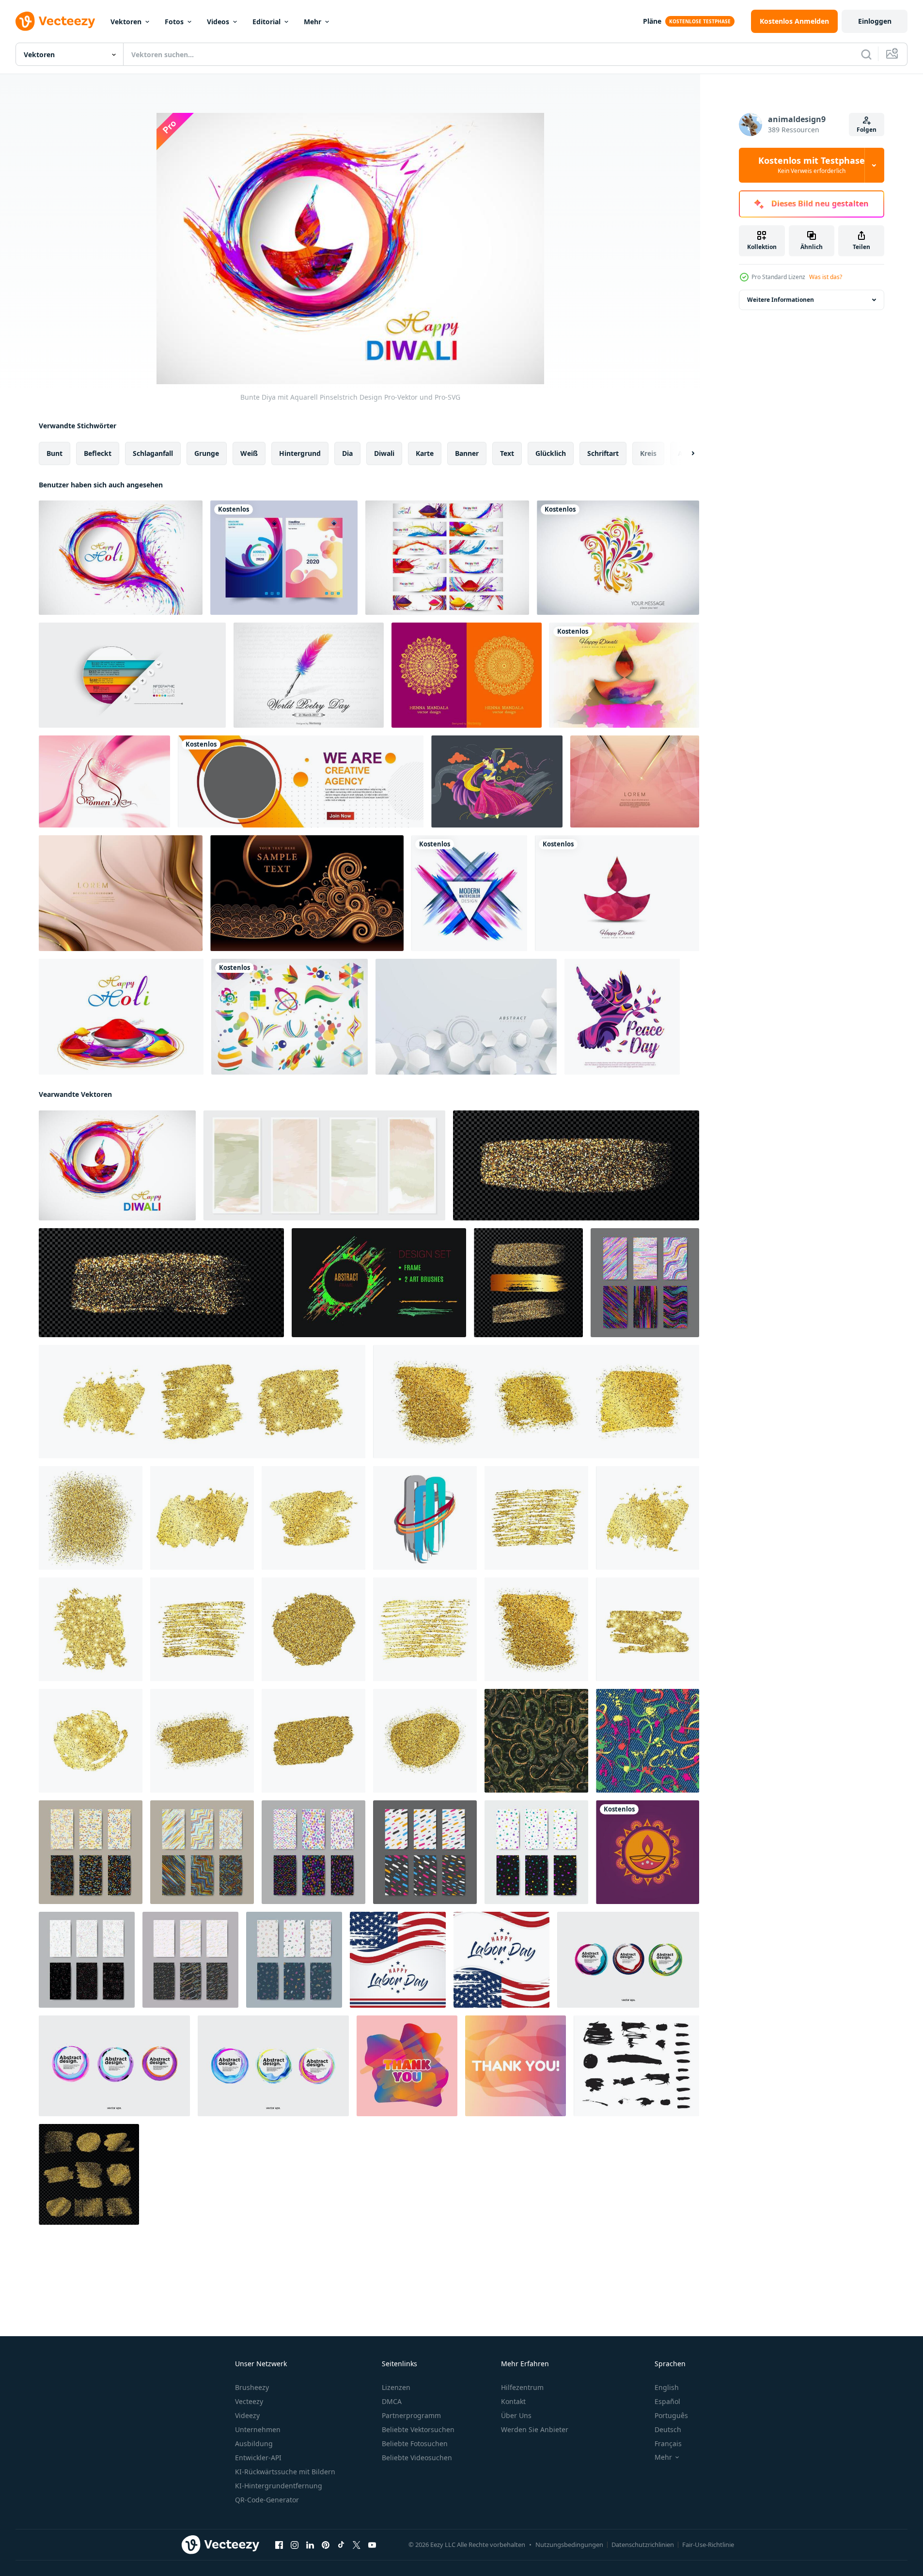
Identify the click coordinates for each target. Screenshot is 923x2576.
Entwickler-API (258, 2458)
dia (347, 453)
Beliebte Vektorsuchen (418, 2429)
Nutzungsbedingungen (569, 2545)
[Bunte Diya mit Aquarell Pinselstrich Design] (117, 1165)
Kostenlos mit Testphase (812, 165)
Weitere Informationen (781, 300)
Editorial (266, 22)
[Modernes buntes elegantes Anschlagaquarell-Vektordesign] (469, 893)
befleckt (98, 453)
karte (425, 453)
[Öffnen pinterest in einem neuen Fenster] (326, 2545)
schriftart (603, 453)
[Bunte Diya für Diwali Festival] (617, 893)
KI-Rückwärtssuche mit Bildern (285, 2472)
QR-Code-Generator (267, 2500)
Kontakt (513, 2401)
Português (671, 2415)
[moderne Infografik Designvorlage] (132, 675)
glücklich (551, 453)
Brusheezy (252, 2387)
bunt (55, 453)
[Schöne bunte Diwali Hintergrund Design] (624, 675)
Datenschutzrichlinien (643, 2545)
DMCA (392, 2401)
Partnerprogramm (411, 2415)
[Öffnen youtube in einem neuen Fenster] (372, 2545)
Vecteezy (249, 2401)
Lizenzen (396, 2387)
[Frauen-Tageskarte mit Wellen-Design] (104, 781)
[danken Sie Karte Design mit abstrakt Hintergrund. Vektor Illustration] (407, 2066)
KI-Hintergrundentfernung (279, 2486)
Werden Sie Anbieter (535, 2429)
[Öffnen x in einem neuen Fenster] (357, 2545)
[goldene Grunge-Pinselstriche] (576, 1165)
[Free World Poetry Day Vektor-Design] (309, 675)
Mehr (313, 22)
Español (667, 2401)
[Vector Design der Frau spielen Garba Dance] (497, 781)
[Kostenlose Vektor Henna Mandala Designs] (467, 675)
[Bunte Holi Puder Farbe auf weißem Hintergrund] (121, 1017)
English (667, 2387)
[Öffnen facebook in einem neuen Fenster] (279, 2545)
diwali (384, 453)
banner (467, 453)
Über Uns (516, 2415)
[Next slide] (685, 453)
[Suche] (866, 54)
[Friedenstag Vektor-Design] (622, 1017)
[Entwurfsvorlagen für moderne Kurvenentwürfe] (284, 558)
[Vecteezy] (55, 21)
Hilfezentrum (522, 2387)
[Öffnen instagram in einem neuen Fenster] (295, 2545)
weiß (249, 453)
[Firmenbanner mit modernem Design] (301, 781)
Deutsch (668, 2429)
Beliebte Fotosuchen (415, 2443)
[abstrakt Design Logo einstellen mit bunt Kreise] (628, 1960)
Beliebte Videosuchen (417, 2458)
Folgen (867, 130)
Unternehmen (258, 2429)
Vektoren (126, 22)
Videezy (247, 2415)
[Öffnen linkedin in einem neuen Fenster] (310, 2545)
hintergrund (300, 453)
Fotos (174, 22)
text (507, 453)
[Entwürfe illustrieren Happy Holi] (447, 558)
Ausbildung (254, 2443)
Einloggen (875, 21)
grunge (207, 453)
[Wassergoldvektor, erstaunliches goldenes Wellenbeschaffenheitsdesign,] (307, 893)
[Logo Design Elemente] (289, 1017)
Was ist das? (826, 277)
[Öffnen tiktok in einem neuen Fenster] (341, 2545)
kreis (648, 453)
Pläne (652, 21)
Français (668, 2443)
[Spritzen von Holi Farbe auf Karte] (121, 558)
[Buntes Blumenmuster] (618, 558)
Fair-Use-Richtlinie (708, 2545)
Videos (218, 22)
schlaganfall (153, 453)
